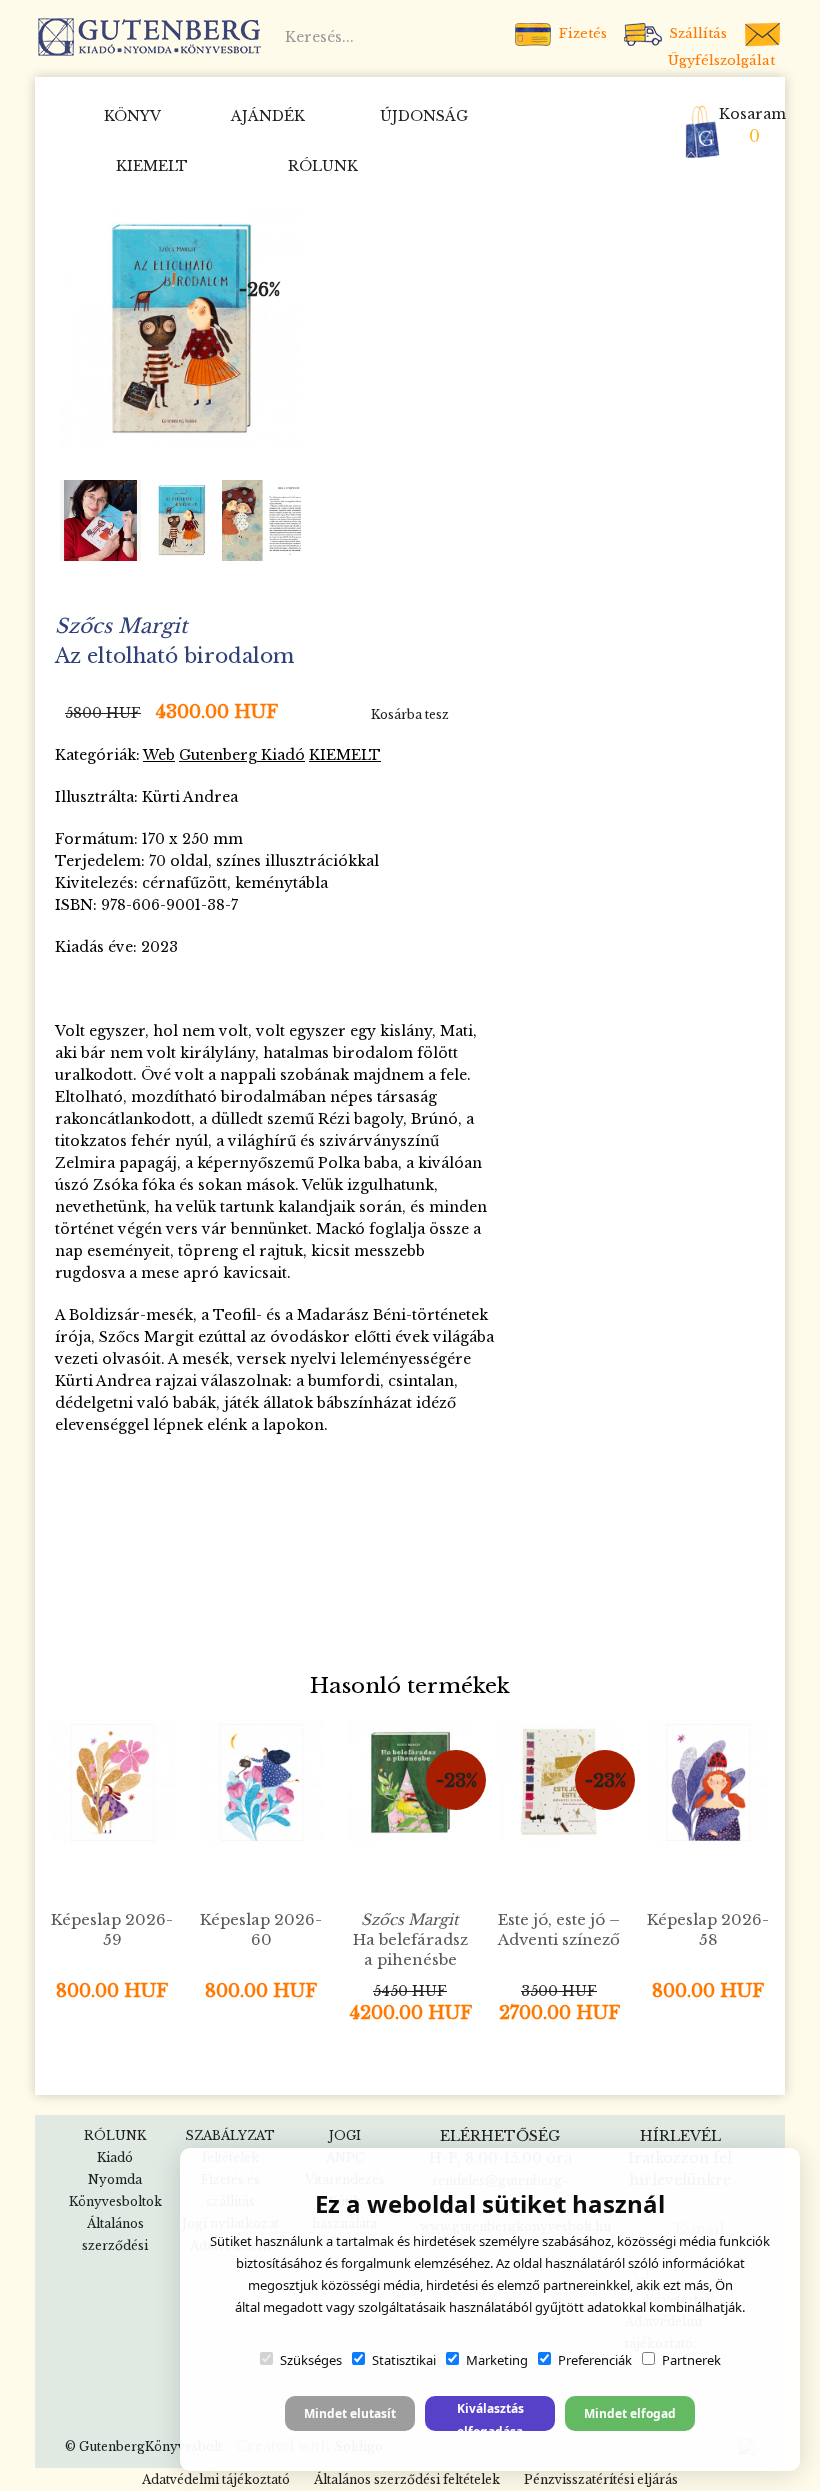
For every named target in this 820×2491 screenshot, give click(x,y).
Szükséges (311, 2360)
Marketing (497, 2360)
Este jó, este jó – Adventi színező (559, 1929)
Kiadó (115, 2157)
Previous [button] (84, 521)
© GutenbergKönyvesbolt (143, 2446)
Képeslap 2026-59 (112, 1929)
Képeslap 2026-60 (261, 1929)
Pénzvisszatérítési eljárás (601, 2479)
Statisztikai (404, 2360)
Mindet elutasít (350, 2413)
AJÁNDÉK (268, 116)
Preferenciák (595, 2360)
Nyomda (115, 2179)
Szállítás (696, 33)
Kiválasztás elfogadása (490, 2415)
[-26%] (180, 328)
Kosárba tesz (410, 714)
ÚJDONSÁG (424, 116)
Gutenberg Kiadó (242, 755)
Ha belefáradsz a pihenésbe (410, 1939)
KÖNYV (132, 116)
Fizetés (581, 33)
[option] (180, 329)
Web (159, 755)
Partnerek (691, 2360)
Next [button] (278, 521)
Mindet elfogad (630, 2413)
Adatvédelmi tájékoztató (216, 2479)
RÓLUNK (323, 166)
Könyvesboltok (115, 2201)
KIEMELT (152, 166)
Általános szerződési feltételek (407, 2479)
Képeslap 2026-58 (708, 1929)
